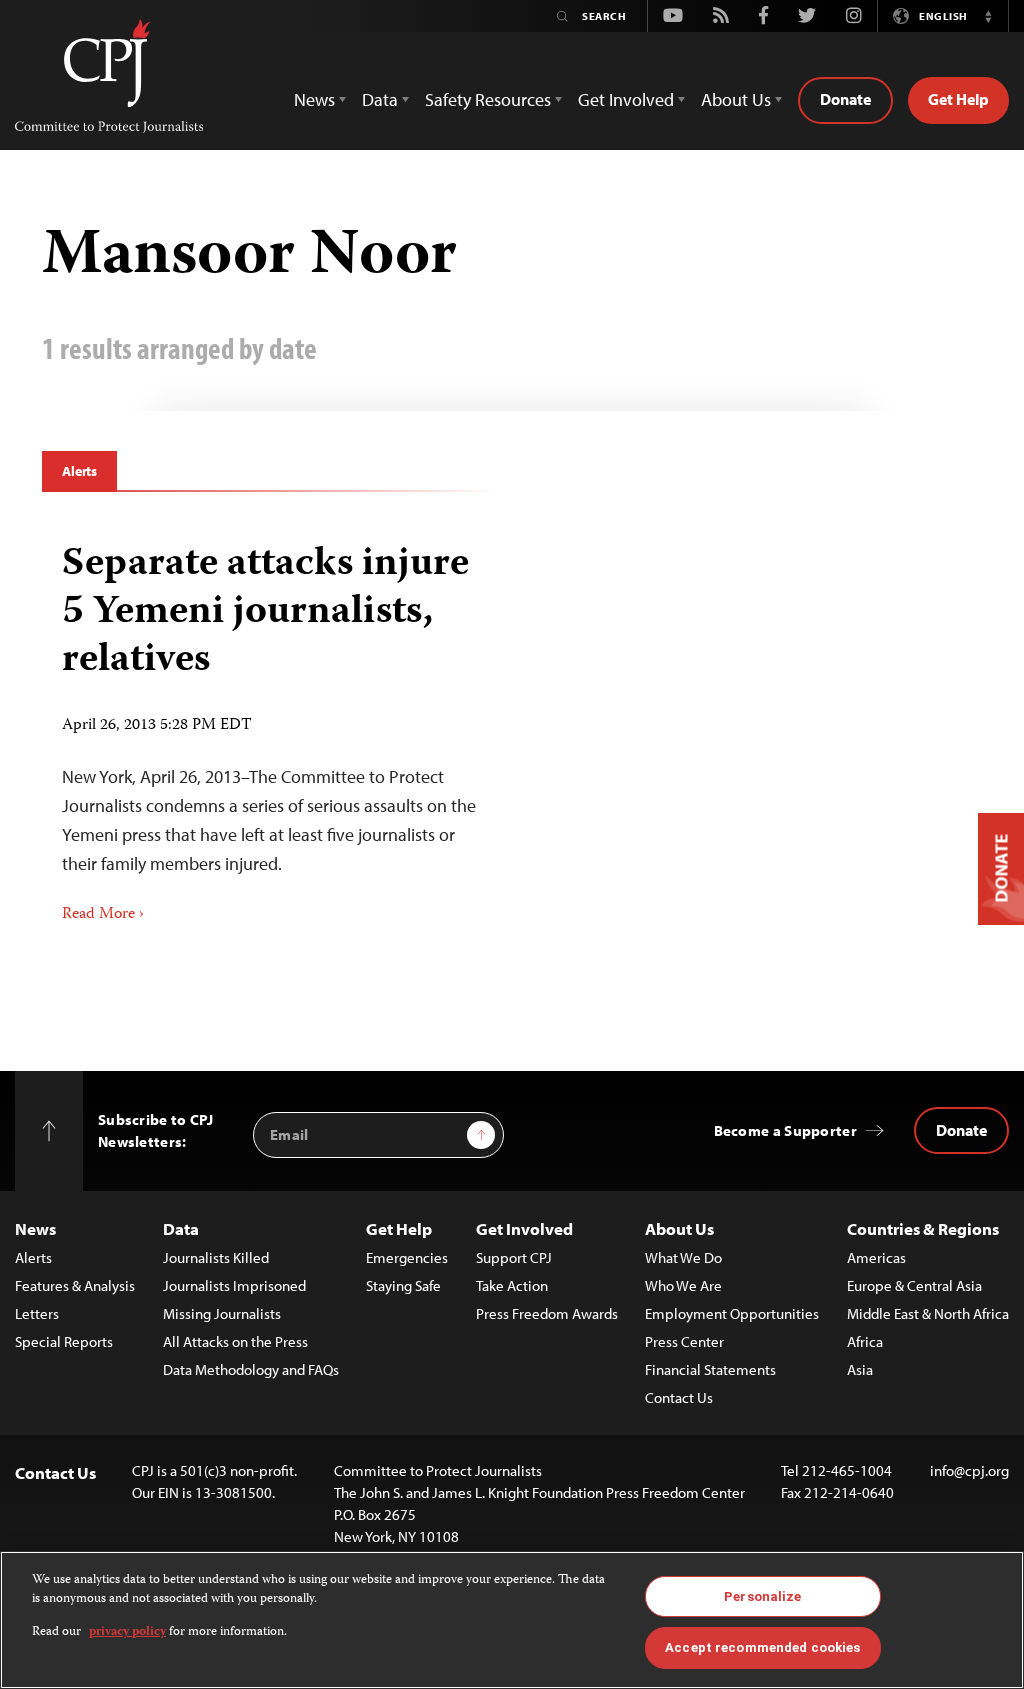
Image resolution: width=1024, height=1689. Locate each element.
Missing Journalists (222, 1313)
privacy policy (127, 1632)
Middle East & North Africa (928, 1313)
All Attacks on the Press (235, 1341)
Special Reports (64, 1341)
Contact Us (679, 1397)
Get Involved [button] (626, 99)
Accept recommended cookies (762, 1647)
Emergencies (407, 1257)
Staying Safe (403, 1285)
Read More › (103, 915)
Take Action (512, 1285)
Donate (845, 99)
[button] (988, 16)
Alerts (79, 471)
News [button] (314, 99)
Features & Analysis (75, 1285)
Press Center (684, 1341)
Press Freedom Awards (547, 1313)
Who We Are (683, 1285)
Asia (860, 1369)
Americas (876, 1257)
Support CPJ (514, 1257)
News (35, 1228)
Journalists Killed (216, 1257)
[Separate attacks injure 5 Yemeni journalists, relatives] (269, 726)
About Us (679, 1228)
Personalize (762, 1596)
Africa (865, 1341)
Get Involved (524, 1228)
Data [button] (380, 99)
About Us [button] (736, 99)
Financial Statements (710, 1369)
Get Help (958, 99)
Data (181, 1228)
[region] (512, 1620)
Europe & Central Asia (914, 1285)
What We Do (683, 1257)
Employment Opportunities (732, 1313)
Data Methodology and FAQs (251, 1369)
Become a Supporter (785, 1130)
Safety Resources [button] (488, 99)
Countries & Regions (923, 1228)
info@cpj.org (969, 1470)
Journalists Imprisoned (234, 1285)
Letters (37, 1313)
